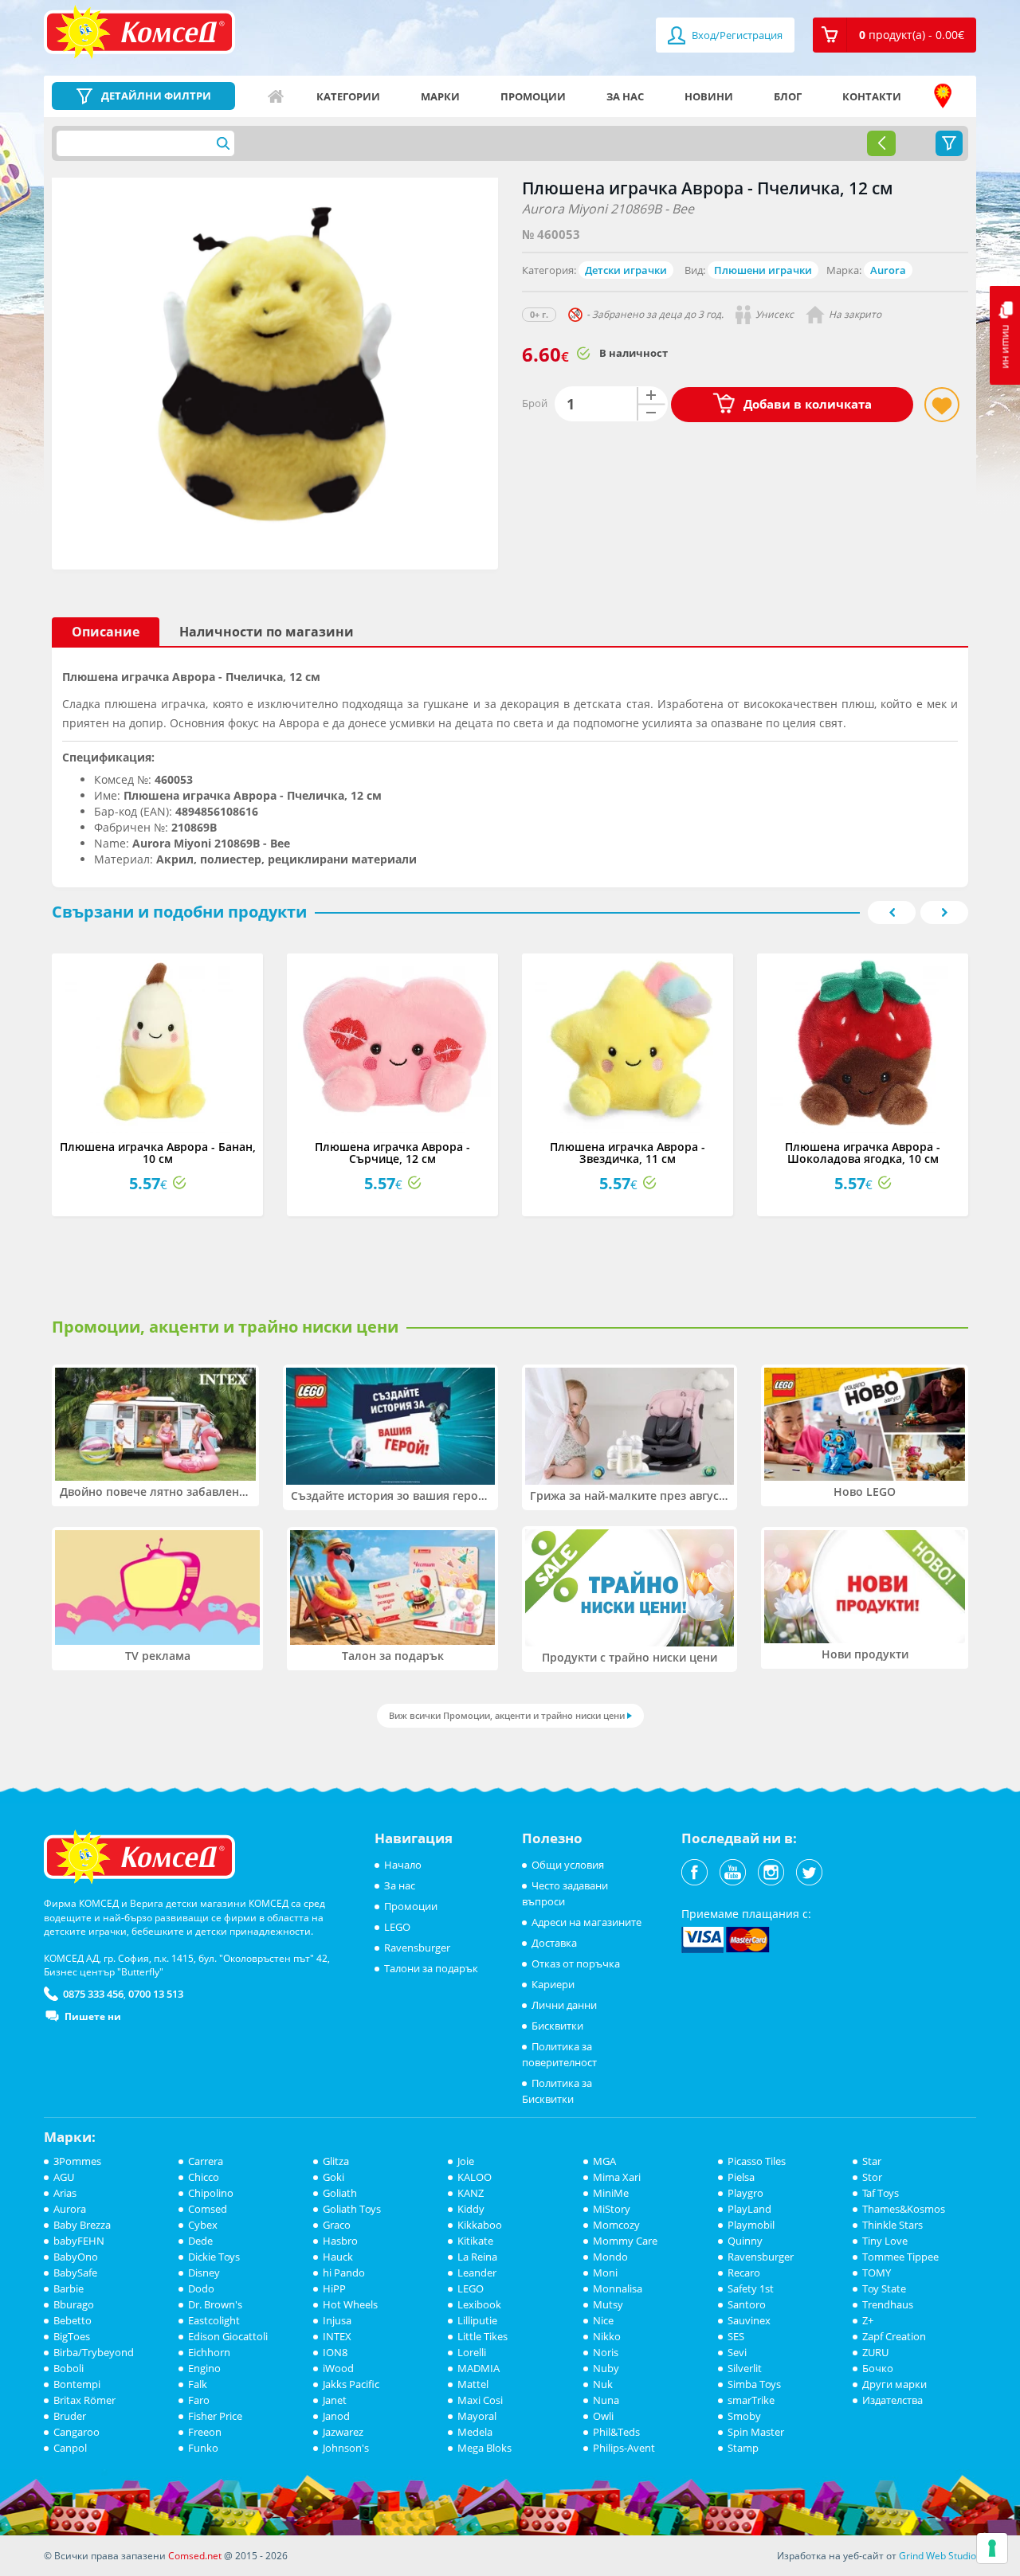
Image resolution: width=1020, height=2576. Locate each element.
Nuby (606, 2368)
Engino (204, 2368)
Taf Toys (881, 2193)
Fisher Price (215, 2416)
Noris (606, 2352)
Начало (276, 96)
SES (736, 2336)
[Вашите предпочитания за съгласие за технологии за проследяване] (992, 2548)
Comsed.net (195, 2556)
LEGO (397, 1927)
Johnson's (346, 2448)
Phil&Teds (616, 2432)
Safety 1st (751, 2288)
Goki (333, 2177)
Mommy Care (625, 2241)
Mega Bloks (484, 2448)
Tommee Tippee (900, 2257)
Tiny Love (885, 2241)
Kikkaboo (480, 2225)
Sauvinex (749, 2320)
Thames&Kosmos (904, 2209)
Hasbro (340, 2241)
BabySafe (75, 2273)
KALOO (475, 2177)
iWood (338, 2368)
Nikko (607, 2336)
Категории (348, 96)
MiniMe (611, 2193)
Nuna (606, 2400)
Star (872, 2161)
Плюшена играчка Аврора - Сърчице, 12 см (392, 1153)
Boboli (69, 2368)
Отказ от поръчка (576, 1963)
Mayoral (477, 2416)
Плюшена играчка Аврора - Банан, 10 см (158, 1153)
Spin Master (756, 2432)
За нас (625, 96)
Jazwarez (343, 2432)
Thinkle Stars (892, 2225)
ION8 (335, 2352)
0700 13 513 (156, 1994)
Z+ (868, 2320)
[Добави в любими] (942, 405)
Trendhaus (888, 2304)
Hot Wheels (350, 2304)
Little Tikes (483, 2336)
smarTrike (751, 2400)
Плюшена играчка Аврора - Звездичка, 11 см (628, 1153)
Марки (440, 96)
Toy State (884, 2288)
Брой (535, 403)
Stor (872, 2177)
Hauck (338, 2257)
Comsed (208, 2209)
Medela (475, 2432)
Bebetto (73, 2320)
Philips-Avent (624, 2448)
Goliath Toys (352, 2209)
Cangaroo (76, 2432)
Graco (337, 2225)
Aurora (888, 270)
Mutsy (608, 2304)
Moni (605, 2273)
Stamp (743, 2448)
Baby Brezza (82, 2225)
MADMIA (479, 2368)
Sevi (737, 2352)
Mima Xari (617, 2177)
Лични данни (564, 2005)
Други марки (894, 2384)
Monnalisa (618, 2288)
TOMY (877, 2273)
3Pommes (77, 2161)
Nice (603, 2320)
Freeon (205, 2432)
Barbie (69, 2288)
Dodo (201, 2288)
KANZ (471, 2193)
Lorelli (472, 2352)
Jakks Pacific (351, 2384)
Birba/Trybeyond (94, 2352)
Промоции (533, 96)
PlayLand (749, 2209)
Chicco (204, 2177)
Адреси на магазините (943, 96)
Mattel (473, 2384)
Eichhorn (209, 2352)
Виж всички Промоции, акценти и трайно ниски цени (507, 1715)
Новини (709, 96)
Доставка (554, 1943)
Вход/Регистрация (736, 35)
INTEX (337, 2336)
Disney (204, 2273)
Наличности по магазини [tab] (267, 632)
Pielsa (741, 2177)
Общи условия (568, 1865)
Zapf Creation (894, 2336)
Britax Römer (84, 2400)
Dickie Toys (214, 2257)
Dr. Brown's (215, 2304)
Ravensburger (417, 1948)
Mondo (610, 2257)
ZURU (875, 2352)
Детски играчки (626, 270)
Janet (335, 2400)
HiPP (334, 2288)
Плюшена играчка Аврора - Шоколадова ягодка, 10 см (863, 1153)
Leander (477, 2273)
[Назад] (881, 143)
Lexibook (479, 2304)
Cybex (203, 2225)
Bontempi (77, 2384)
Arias (65, 2193)
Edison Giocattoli (228, 2336)
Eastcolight (214, 2320)
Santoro (747, 2304)
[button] (894, 35)
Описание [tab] (106, 632)
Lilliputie (477, 2320)
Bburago (74, 2304)
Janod (336, 2416)
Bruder (70, 2416)
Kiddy (471, 2209)
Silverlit (745, 2368)
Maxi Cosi (480, 2400)
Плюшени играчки (763, 270)
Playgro (745, 2193)
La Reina (477, 2257)
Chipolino (211, 2193)
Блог (788, 96)
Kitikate (475, 2241)
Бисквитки (557, 2026)
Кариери (553, 1984)
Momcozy (616, 2225)
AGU (64, 2177)
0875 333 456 (93, 1994)
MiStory (612, 2209)
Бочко (878, 2368)
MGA (604, 2161)
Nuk (603, 2384)
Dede (200, 2241)
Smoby (744, 2416)
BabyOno (76, 2257)
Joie (466, 2161)
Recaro (744, 2273)
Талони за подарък (431, 1968)
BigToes (72, 2336)
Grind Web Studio (938, 2556)
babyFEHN (79, 2241)
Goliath (340, 2193)
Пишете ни (93, 2016)
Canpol (70, 2448)
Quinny (745, 2241)
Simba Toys (754, 2384)
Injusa (337, 2320)
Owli (603, 2416)
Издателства (892, 2400)
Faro (199, 2400)
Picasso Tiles (757, 2161)
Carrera (206, 2161)
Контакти (872, 96)
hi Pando (344, 2273)
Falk (198, 2384)
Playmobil (751, 2225)
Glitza (336, 2161)
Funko (203, 2448)
